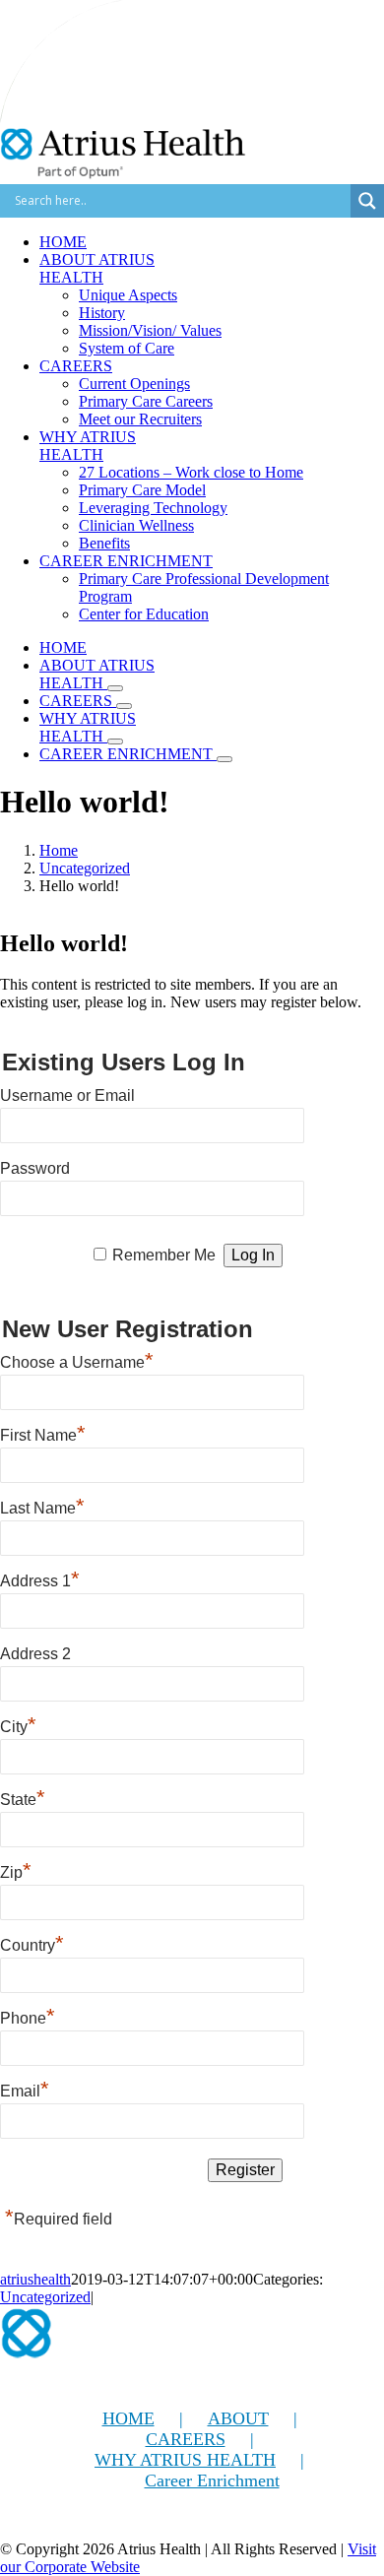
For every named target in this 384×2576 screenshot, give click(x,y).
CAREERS (186, 2439)
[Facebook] (11, 2523)
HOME (128, 2418)
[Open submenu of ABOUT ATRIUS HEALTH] (115, 688)
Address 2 (35, 1654)
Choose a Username (77, 1360)
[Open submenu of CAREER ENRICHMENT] (224, 759)
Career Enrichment (212, 2480)
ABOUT (238, 2418)
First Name (43, 1433)
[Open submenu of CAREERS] (124, 706)
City (18, 1724)
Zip (16, 1870)
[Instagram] (76, 2523)
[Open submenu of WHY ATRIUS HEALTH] (115, 741)
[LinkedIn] (97, 2523)
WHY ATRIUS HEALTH (185, 2460)
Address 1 (40, 1578)
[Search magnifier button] (367, 201)
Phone (28, 2016)
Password (35, 1168)
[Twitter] (32, 2523)
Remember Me (164, 1255)
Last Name (42, 1506)
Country (32, 1943)
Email (25, 2089)
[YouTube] (54, 2523)
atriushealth (35, 2279)
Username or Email (67, 1095)
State (23, 1797)
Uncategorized (45, 2297)
